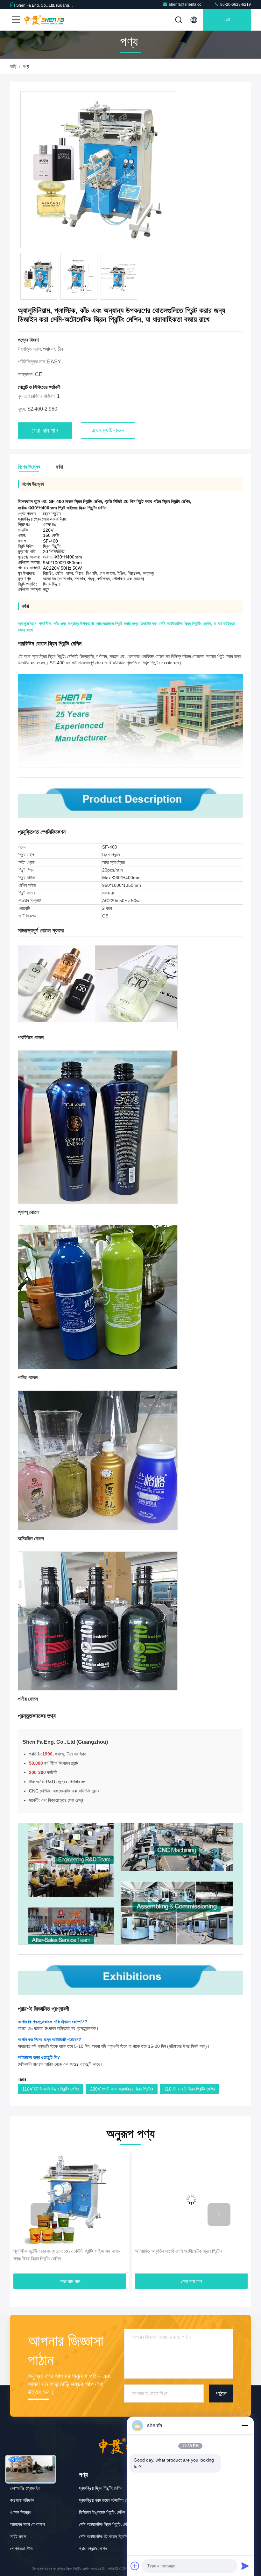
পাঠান (221, 2394)
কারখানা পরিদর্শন (22, 2500)
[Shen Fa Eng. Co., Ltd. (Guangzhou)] (44, 20)
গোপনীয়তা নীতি (21, 2549)
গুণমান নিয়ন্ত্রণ (21, 2512)
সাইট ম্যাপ (18, 2536)
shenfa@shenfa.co (185, 4)
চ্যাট (227, 20)
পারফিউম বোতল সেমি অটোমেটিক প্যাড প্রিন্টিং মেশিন (177, 2251)
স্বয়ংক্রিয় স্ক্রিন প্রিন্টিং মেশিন (101, 2488)
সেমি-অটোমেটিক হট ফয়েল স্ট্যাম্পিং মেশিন (109, 2536)
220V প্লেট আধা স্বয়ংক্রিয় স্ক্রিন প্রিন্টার (122, 2089)
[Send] (245, 2566)
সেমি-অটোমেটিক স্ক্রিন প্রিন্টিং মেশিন (105, 2524)
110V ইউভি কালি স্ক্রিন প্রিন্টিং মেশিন (50, 2089)
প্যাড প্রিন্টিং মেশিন (93, 2549)
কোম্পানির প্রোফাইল (25, 2488)
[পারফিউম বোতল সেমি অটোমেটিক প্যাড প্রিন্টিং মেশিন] (191, 2200)
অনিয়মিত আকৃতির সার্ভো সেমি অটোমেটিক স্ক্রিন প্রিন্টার (57, 2251)
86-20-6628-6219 (235, 4)
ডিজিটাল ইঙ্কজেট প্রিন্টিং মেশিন (102, 2512)
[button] (42, 2215)
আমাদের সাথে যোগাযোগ (28, 2524)
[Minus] (245, 2426)
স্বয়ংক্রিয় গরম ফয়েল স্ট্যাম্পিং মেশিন (106, 2500)
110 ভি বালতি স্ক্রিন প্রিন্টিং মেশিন (190, 2089)
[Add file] (135, 2566)
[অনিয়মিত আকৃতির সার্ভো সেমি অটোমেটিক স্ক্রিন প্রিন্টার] (70, 2200)
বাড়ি (13, 66)
